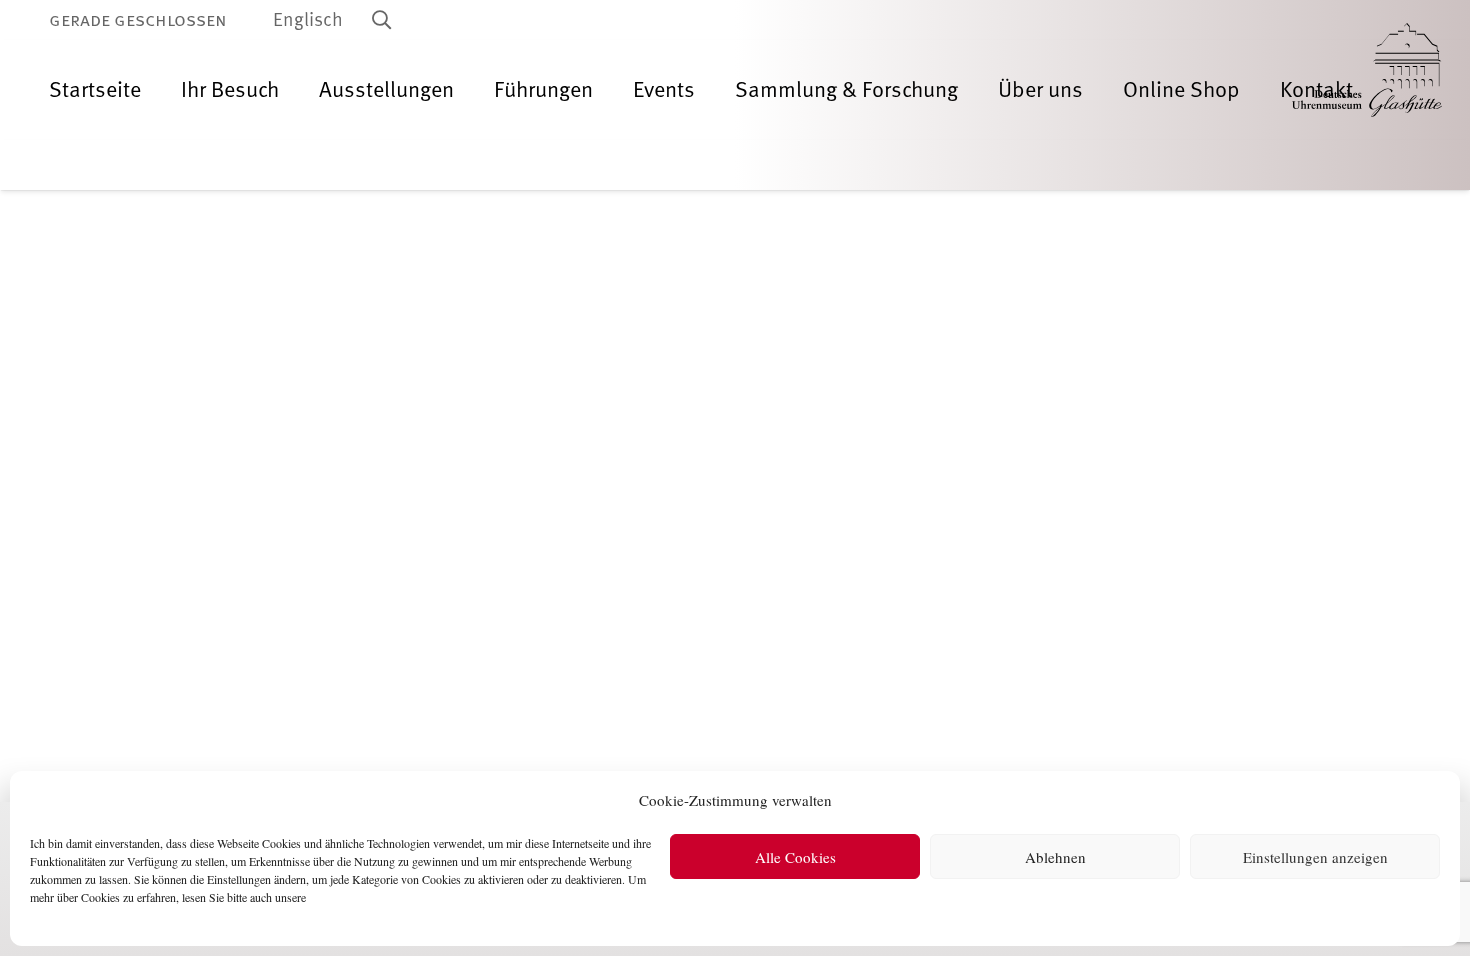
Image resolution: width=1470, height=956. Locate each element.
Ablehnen (1055, 857)
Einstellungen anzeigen (1315, 857)
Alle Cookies (795, 857)
